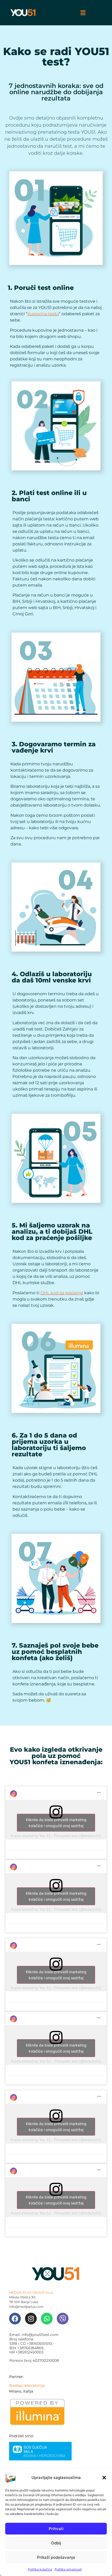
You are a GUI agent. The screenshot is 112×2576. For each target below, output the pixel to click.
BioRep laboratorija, (27, 2386)
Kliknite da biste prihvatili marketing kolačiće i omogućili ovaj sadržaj (56, 1823)
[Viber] (63, 2319)
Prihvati (56, 2529)
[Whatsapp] (47, 2319)
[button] (104, 2478)
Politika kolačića (40, 2569)
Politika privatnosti (68, 2569)
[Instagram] (31, 2319)
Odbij (56, 2543)
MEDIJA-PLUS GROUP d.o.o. (32, 2292)
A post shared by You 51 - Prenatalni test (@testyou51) (56, 1836)
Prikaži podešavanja (56, 2557)
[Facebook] (15, 2319)
